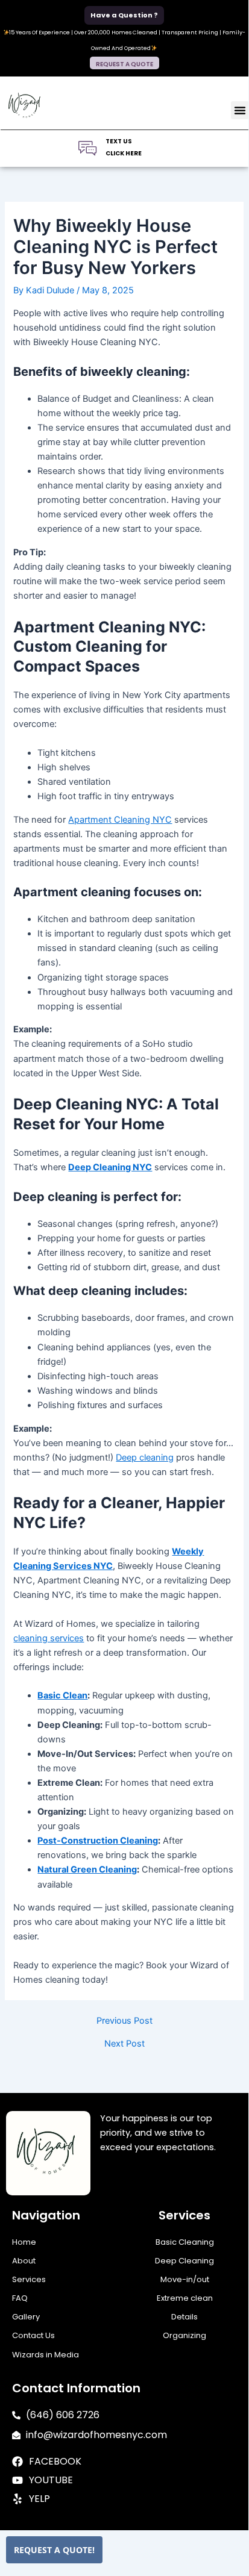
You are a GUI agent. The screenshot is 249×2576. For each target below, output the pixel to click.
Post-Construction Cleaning (98, 1841)
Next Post (124, 2044)
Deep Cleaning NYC (110, 1167)
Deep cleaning (145, 1458)
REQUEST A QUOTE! (54, 2550)
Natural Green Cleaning (87, 1870)
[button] (240, 110)
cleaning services (49, 1638)
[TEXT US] (87, 148)
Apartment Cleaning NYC (120, 820)
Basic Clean (62, 1695)
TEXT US (119, 141)
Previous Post (124, 2021)
